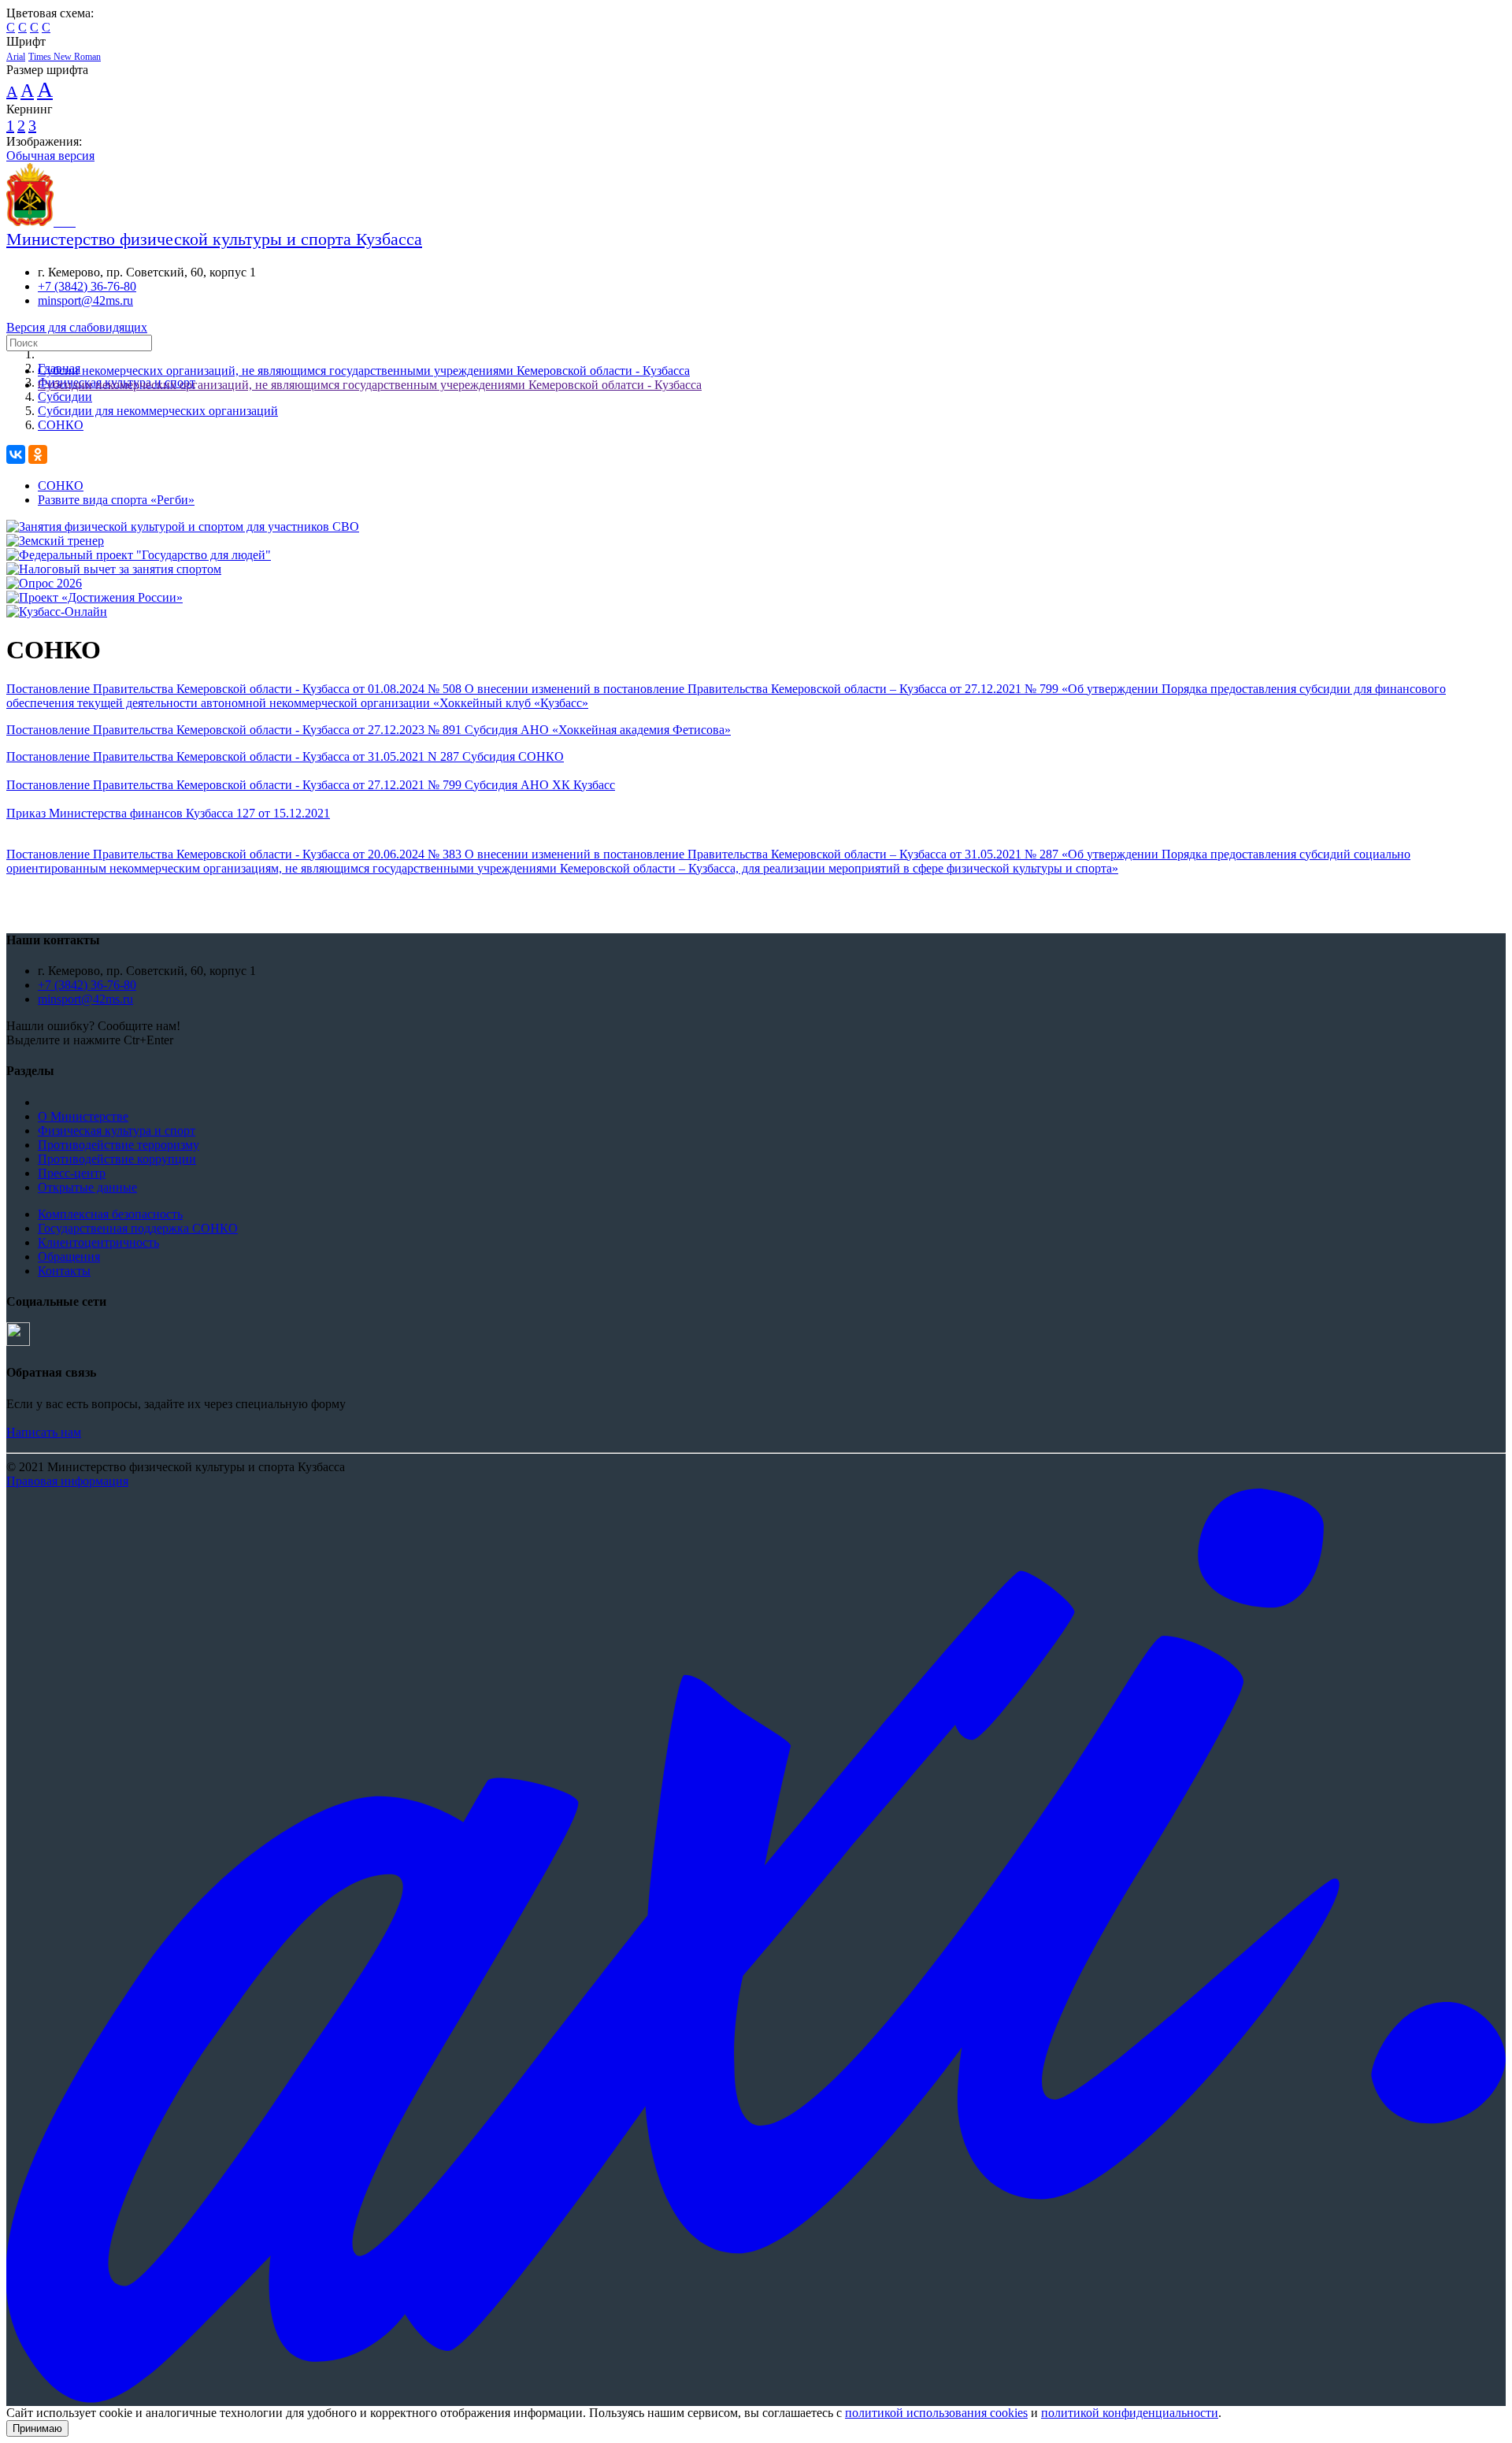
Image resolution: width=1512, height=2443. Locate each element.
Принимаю (37, 2428)
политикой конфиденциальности (1130, 2413)
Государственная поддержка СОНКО (138, 1228)
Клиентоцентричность (98, 1242)
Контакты (64, 1271)
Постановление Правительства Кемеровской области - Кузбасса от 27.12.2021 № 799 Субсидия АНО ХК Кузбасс (311, 785)
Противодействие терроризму (119, 1145)
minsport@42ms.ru (85, 300)
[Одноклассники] (38, 454)
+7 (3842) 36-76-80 (87, 286)
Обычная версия (50, 156)
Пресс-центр (72, 1173)
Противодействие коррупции (117, 1159)
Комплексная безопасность (110, 1214)
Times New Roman (65, 57)
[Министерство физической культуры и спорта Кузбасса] (41, 222)
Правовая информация (67, 1481)
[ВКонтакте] (16, 454)
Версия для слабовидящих (77, 327)
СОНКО (61, 425)
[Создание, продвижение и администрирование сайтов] (756, 2399)
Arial (16, 57)
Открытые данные (87, 1187)
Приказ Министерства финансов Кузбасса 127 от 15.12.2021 (168, 813)
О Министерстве (83, 1116)
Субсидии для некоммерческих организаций (158, 411)
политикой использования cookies (936, 2413)
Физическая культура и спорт (117, 1131)
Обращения (69, 1257)
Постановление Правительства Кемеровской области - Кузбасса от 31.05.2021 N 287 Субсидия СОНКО (285, 756)
